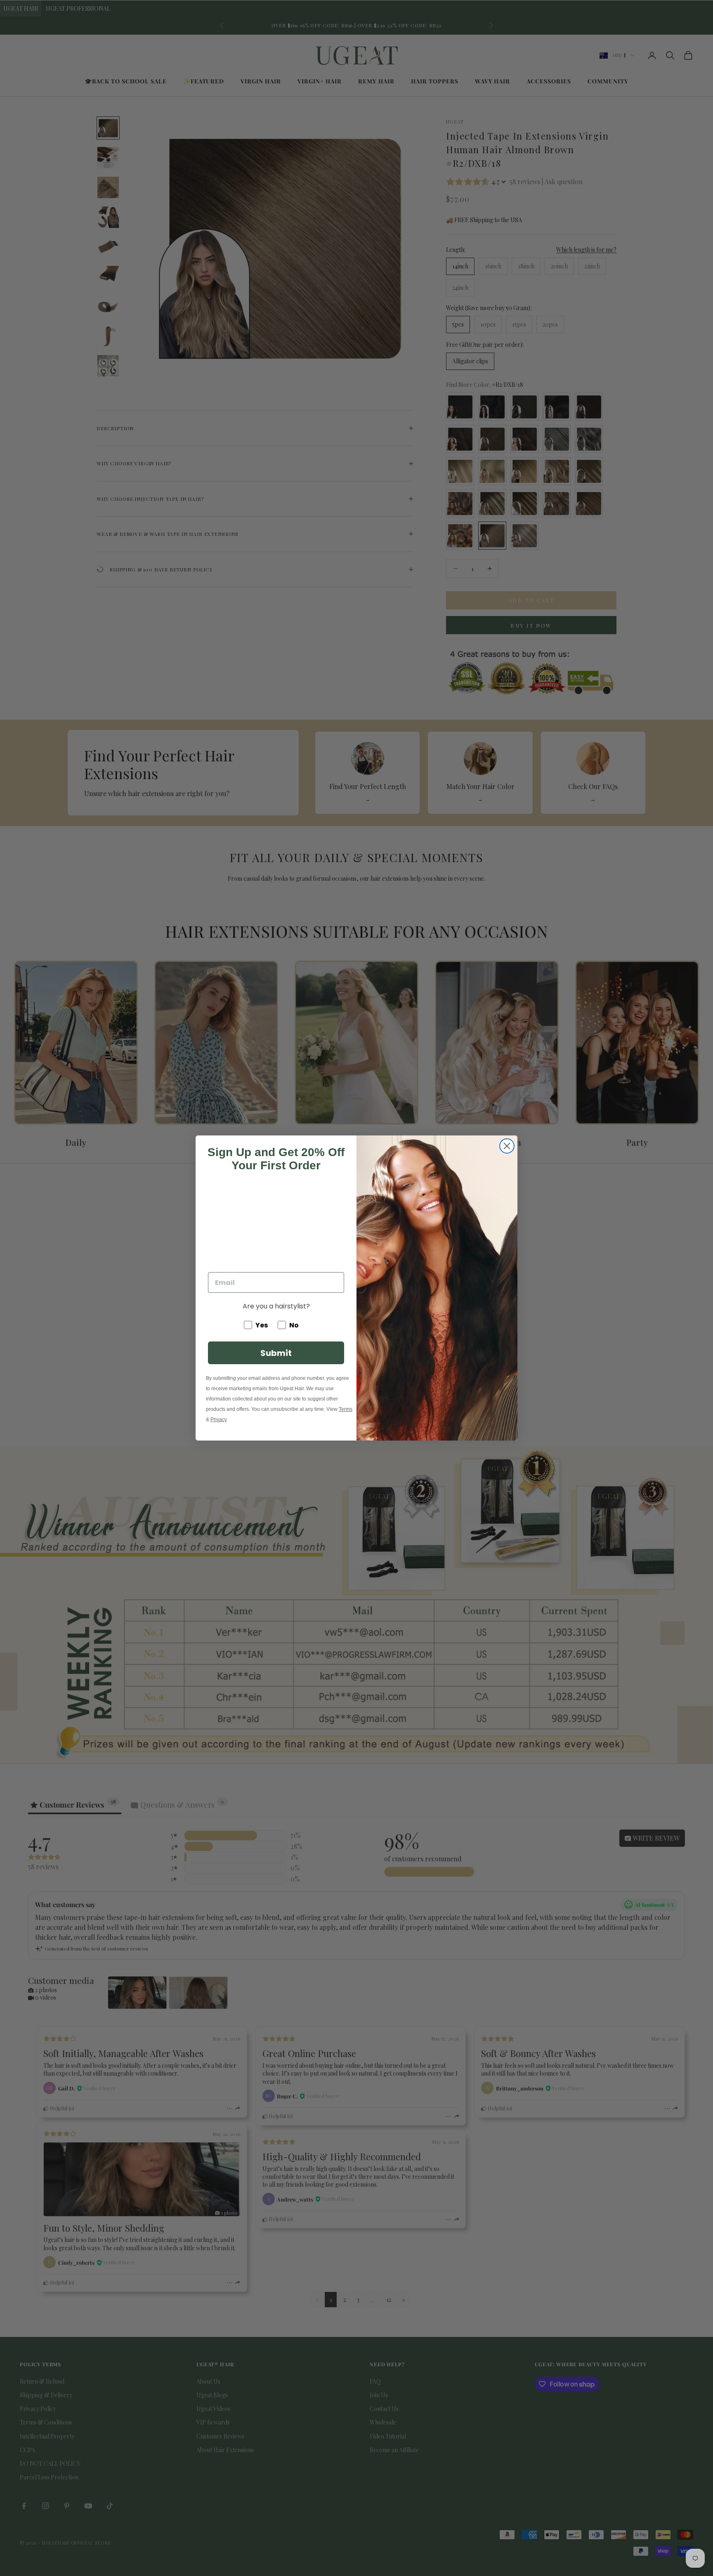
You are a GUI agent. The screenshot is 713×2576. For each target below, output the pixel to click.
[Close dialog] (507, 1146)
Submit (276, 1353)
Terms (346, 1409)
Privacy (219, 1420)
